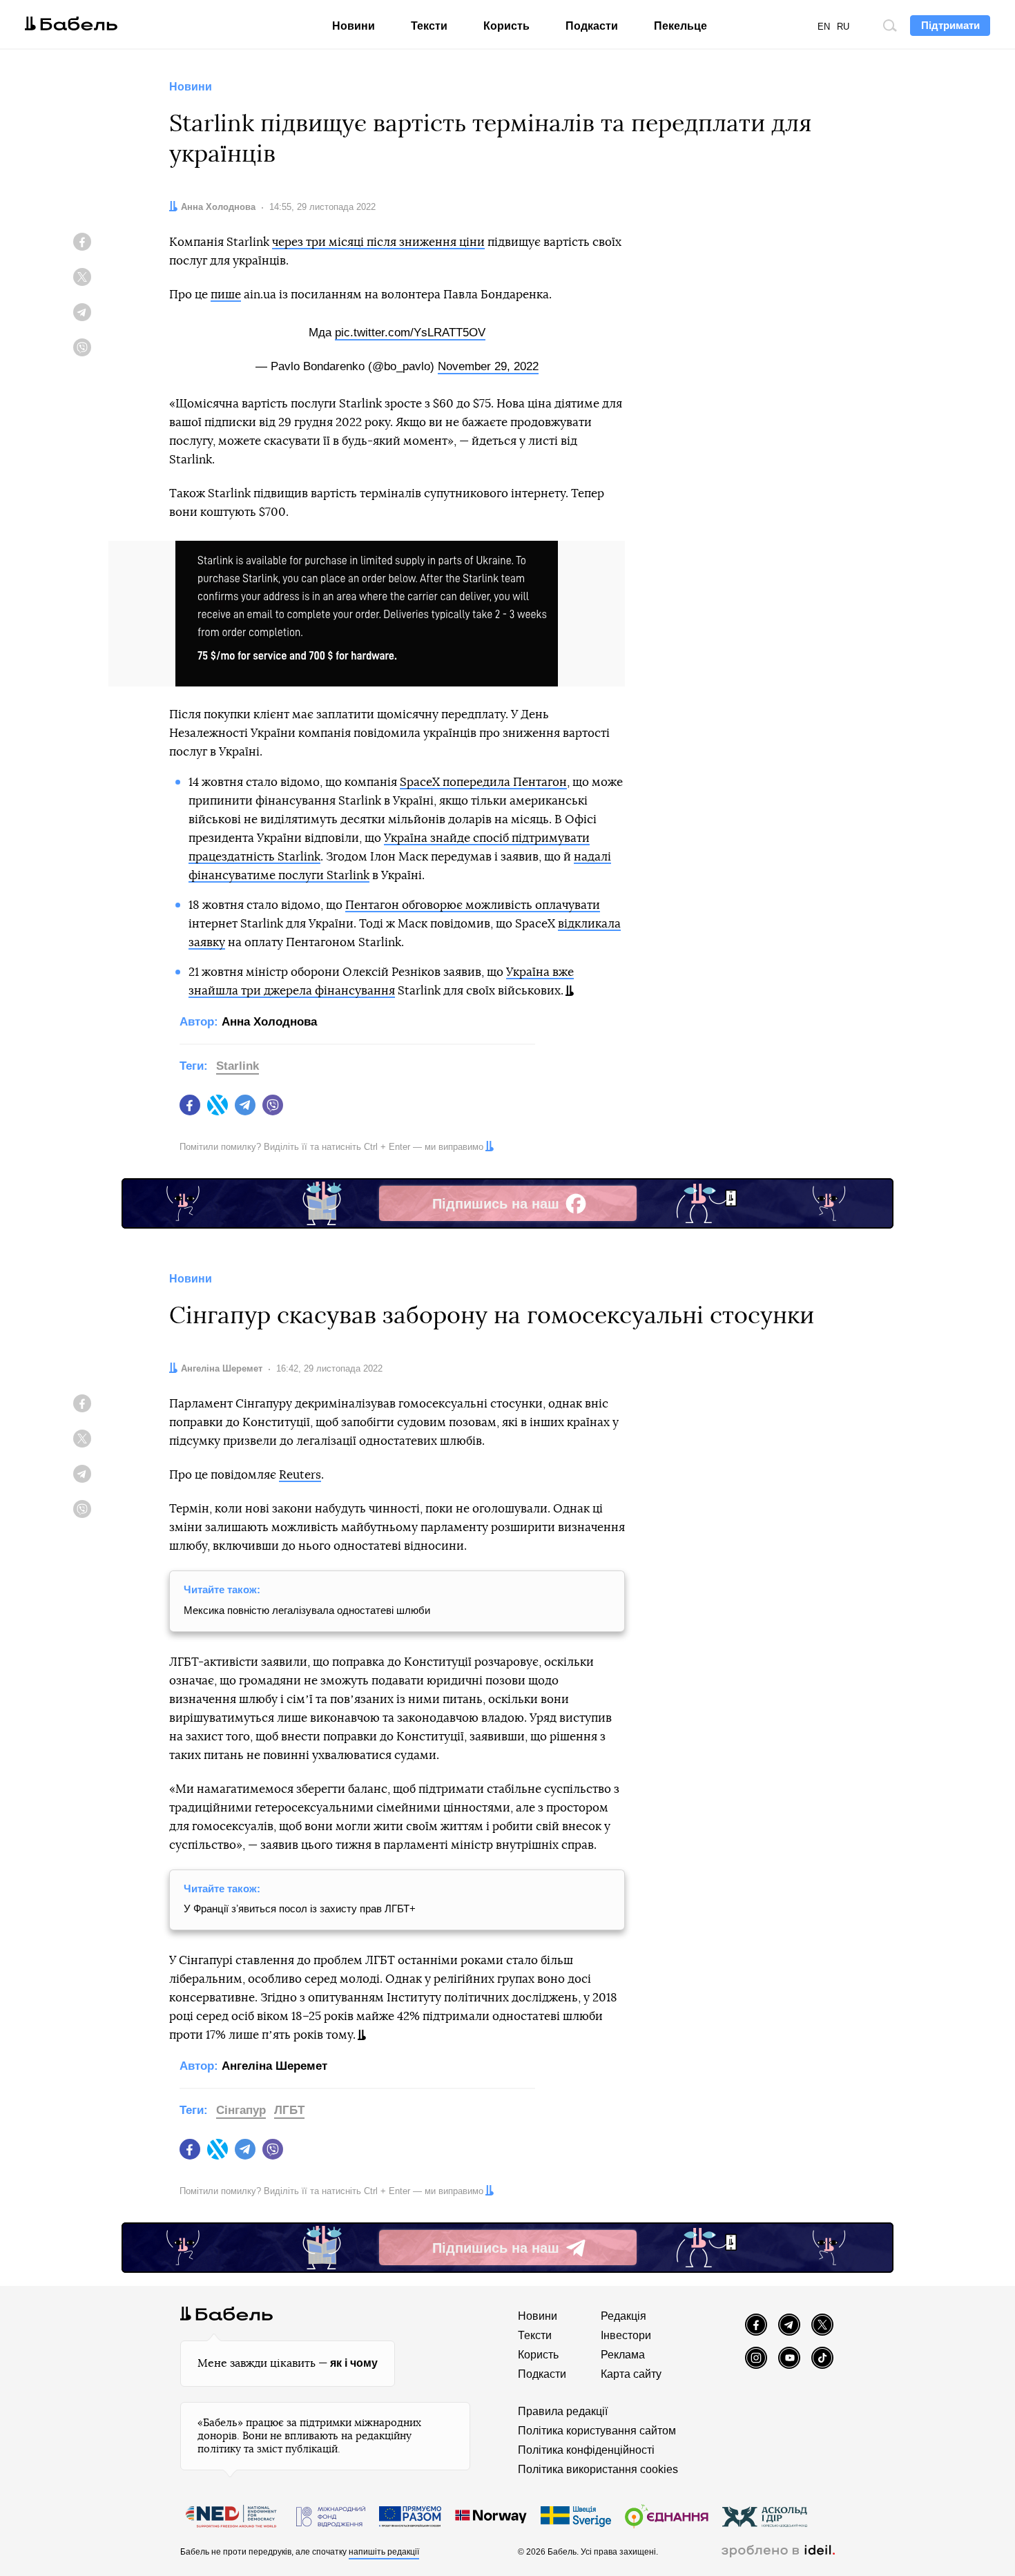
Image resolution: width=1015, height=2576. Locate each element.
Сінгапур (241, 2110)
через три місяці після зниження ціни (378, 242)
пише (226, 295)
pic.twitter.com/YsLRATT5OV (410, 333)
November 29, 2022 (488, 366)
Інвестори (626, 2335)
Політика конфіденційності (586, 2450)
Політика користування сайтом (597, 2431)
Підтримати (950, 25)
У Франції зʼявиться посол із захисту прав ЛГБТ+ (300, 1909)
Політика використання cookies (598, 2469)
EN (824, 27)
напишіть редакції (384, 2552)
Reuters (300, 1475)
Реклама (623, 2355)
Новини (354, 26)
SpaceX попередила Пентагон (483, 782)
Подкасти (592, 26)
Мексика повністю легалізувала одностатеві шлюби (307, 1610)
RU (843, 27)
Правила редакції (563, 2411)
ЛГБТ (289, 2110)
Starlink (238, 1066)
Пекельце (680, 26)
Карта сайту (631, 2374)
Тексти (429, 26)
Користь (506, 26)
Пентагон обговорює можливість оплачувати (473, 905)
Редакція (623, 2316)
